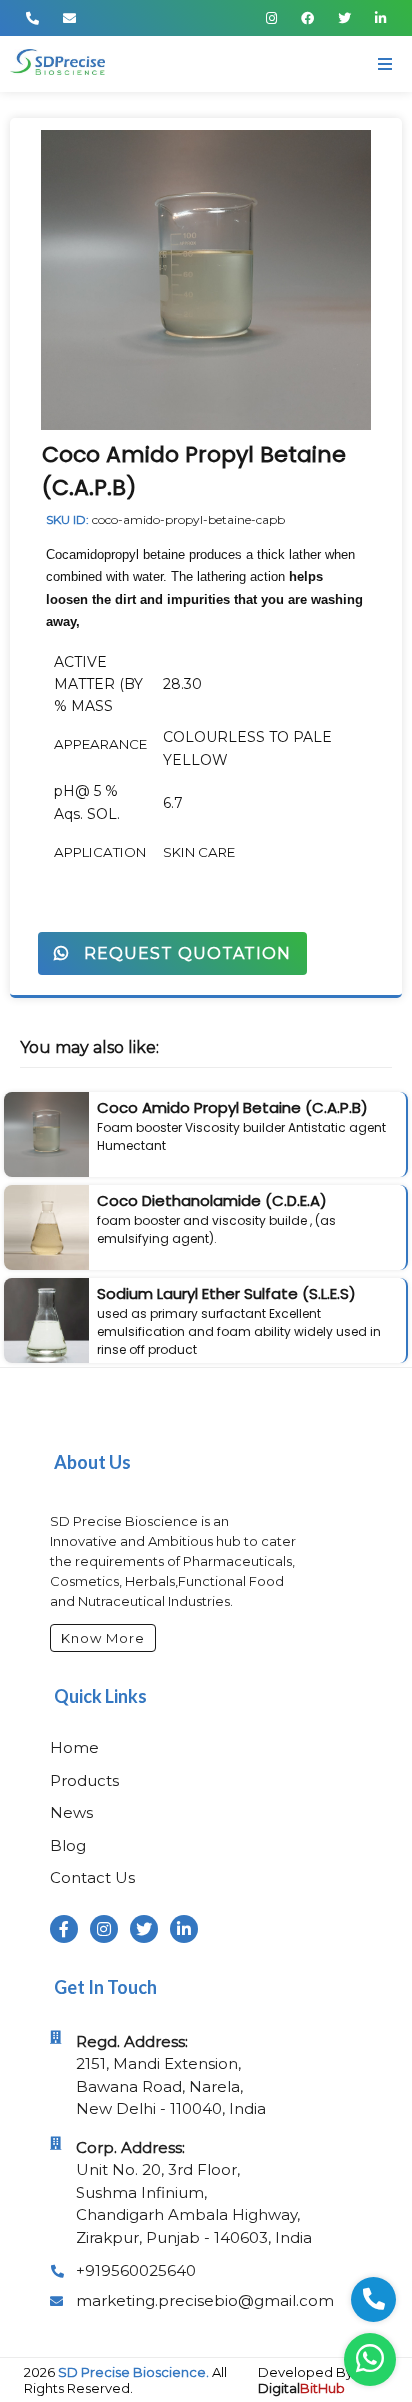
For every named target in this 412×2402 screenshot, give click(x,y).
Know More (103, 1638)
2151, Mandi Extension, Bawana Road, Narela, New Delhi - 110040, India (171, 2075)
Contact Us (92, 1877)
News (71, 1812)
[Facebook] (307, 18)
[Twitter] (344, 18)
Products (84, 1780)
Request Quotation (180, 953)
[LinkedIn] (380, 18)
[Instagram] (271, 18)
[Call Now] (32, 18)
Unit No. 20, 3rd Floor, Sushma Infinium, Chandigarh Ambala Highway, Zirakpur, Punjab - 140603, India (194, 2192)
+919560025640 (136, 2270)
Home (74, 1747)
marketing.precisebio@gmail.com (205, 2300)
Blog (68, 1845)
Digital (301, 2388)
